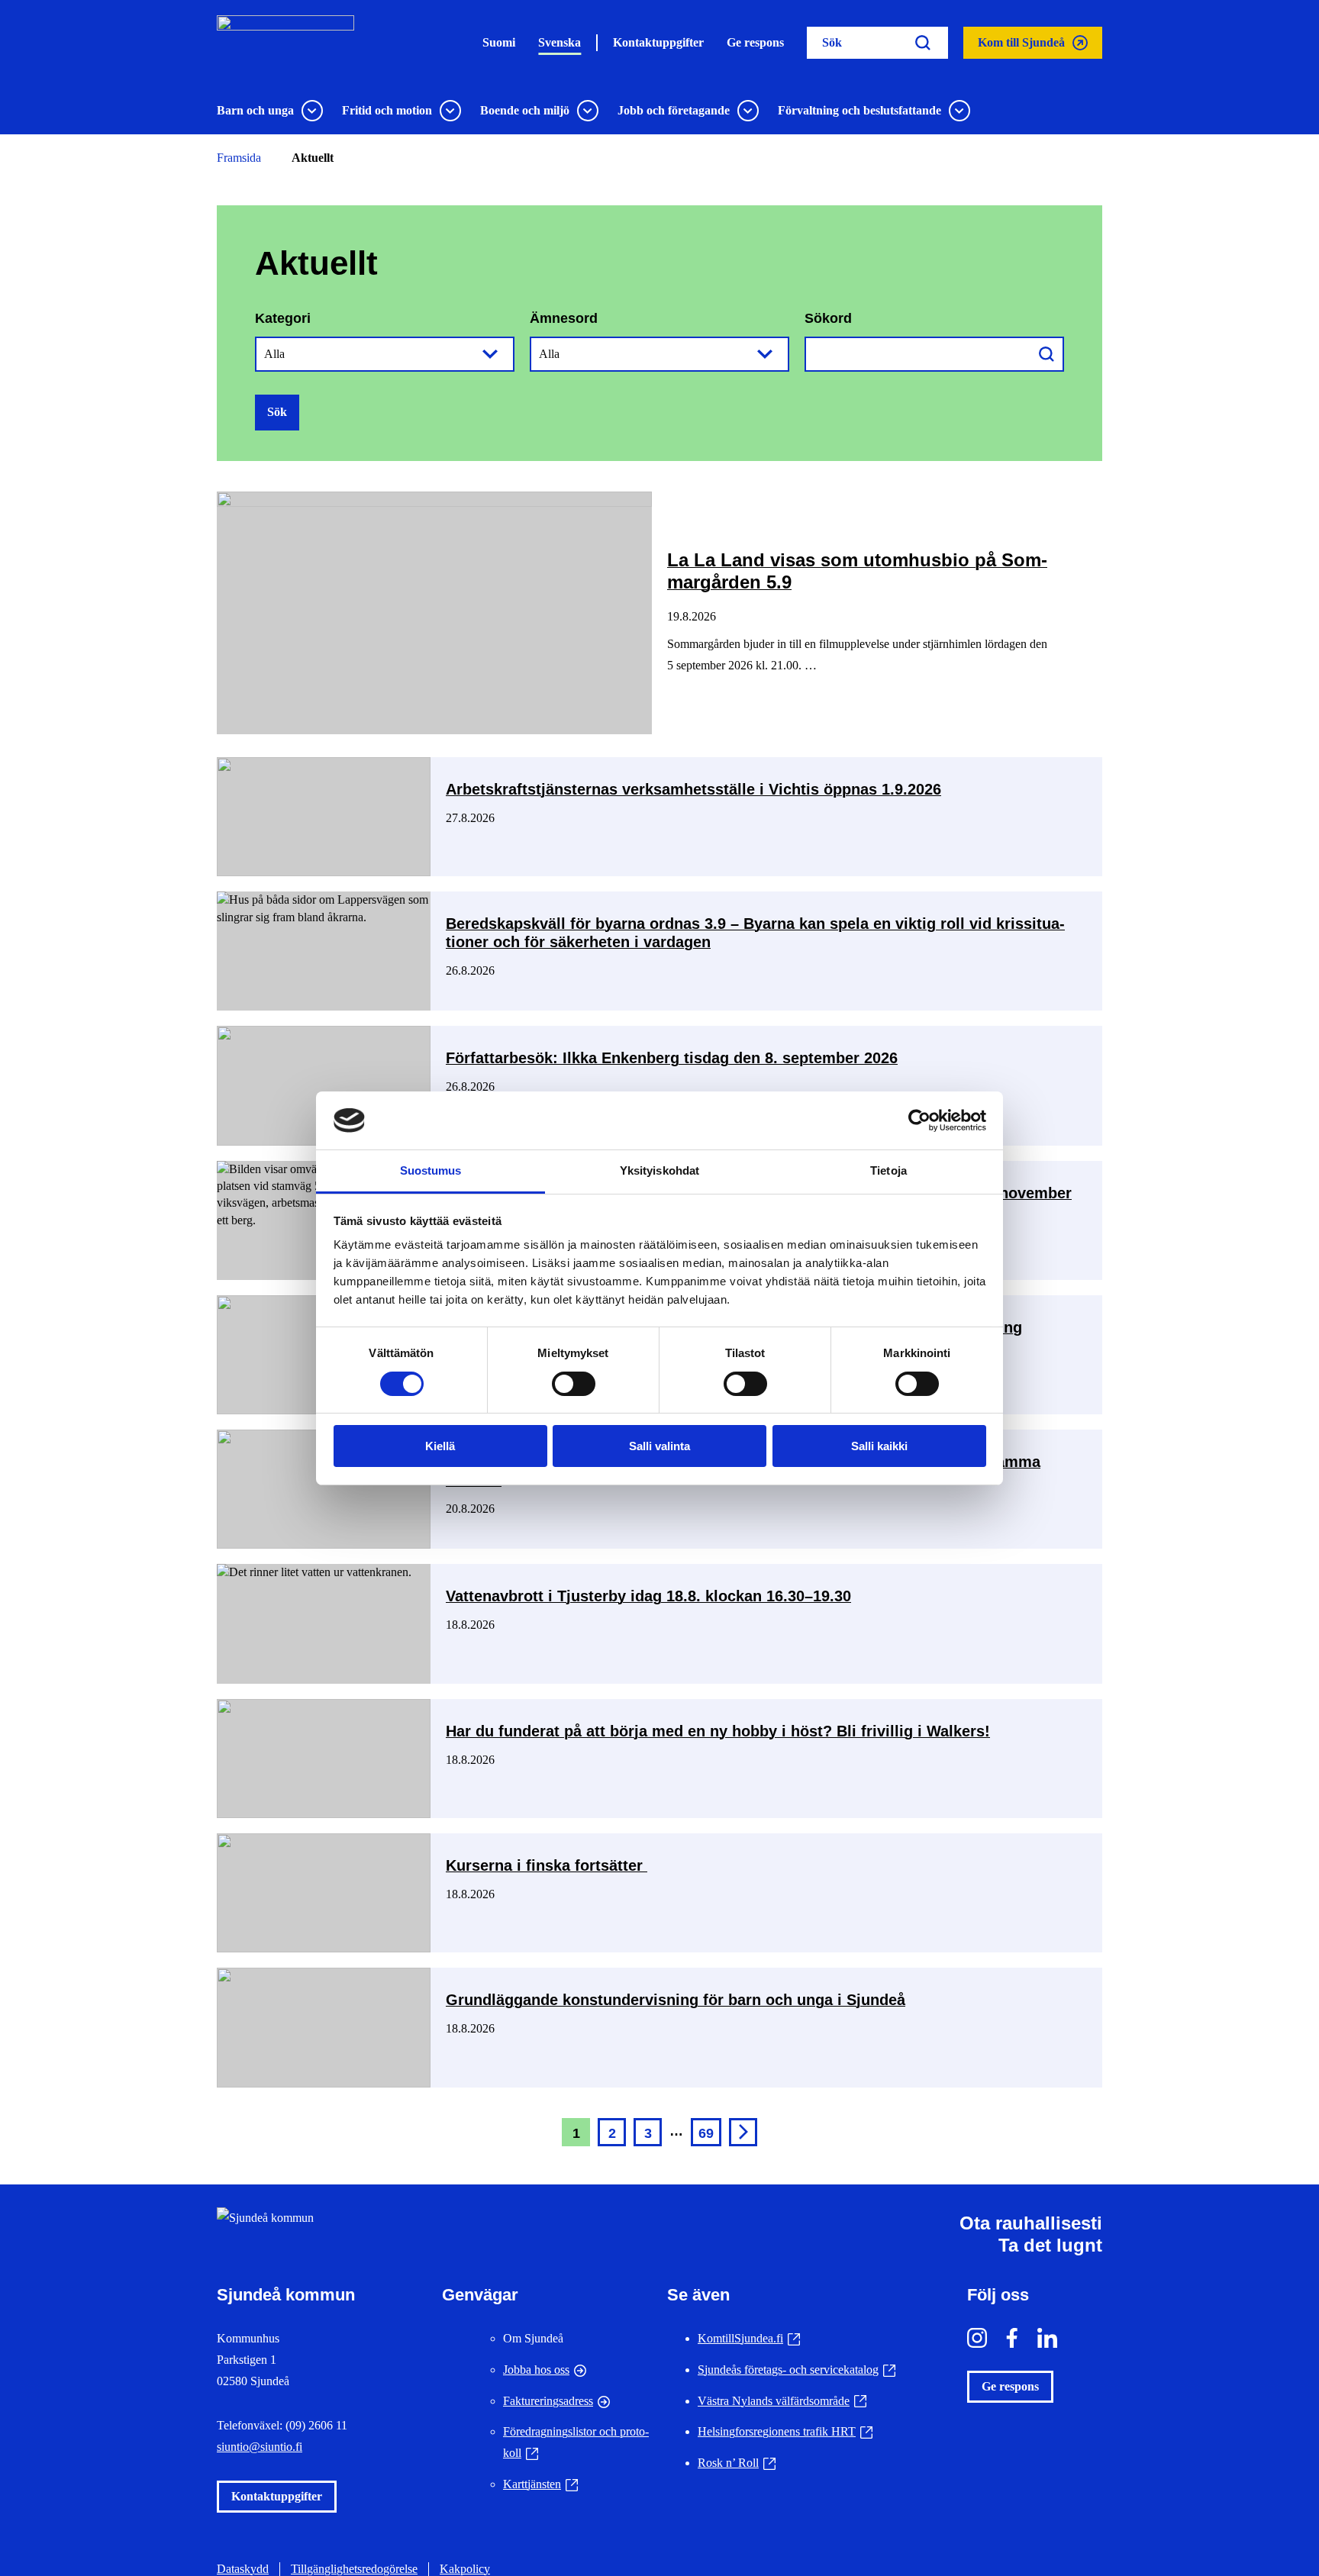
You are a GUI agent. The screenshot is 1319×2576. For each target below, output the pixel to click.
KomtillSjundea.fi (749, 2338)
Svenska (560, 42)
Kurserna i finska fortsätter (547, 1865)
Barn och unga (255, 110)
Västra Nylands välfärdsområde (782, 2401)
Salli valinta (659, 1446)
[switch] (574, 1384)
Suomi (499, 42)
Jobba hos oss (536, 2370)
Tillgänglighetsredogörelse (354, 2569)
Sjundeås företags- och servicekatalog (797, 2370)
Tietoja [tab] (888, 1170)
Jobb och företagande (674, 110)
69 (706, 2133)
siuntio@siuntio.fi (260, 2447)
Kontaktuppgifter (658, 42)
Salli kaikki (879, 1446)
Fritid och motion (387, 110)
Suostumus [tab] (431, 1170)
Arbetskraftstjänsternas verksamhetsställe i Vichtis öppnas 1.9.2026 (693, 789)
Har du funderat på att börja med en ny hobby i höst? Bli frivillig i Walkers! (718, 1731)
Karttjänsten (540, 2484)
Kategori (283, 318)
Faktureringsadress (548, 2401)
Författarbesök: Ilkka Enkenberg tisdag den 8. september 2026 (672, 1058)
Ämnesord (564, 318)
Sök (277, 412)
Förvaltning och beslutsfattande (859, 110)
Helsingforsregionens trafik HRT (785, 2431)
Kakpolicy (465, 2569)
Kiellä (440, 1446)
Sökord (828, 318)
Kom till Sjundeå (1021, 47)
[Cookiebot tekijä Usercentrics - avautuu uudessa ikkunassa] (919, 1120)
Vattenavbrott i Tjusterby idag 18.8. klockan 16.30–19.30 (648, 1596)
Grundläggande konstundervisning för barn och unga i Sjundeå (676, 2000)
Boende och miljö (525, 110)
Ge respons (755, 42)
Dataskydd (243, 2569)
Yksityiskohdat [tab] (659, 1170)
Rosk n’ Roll (737, 2463)
